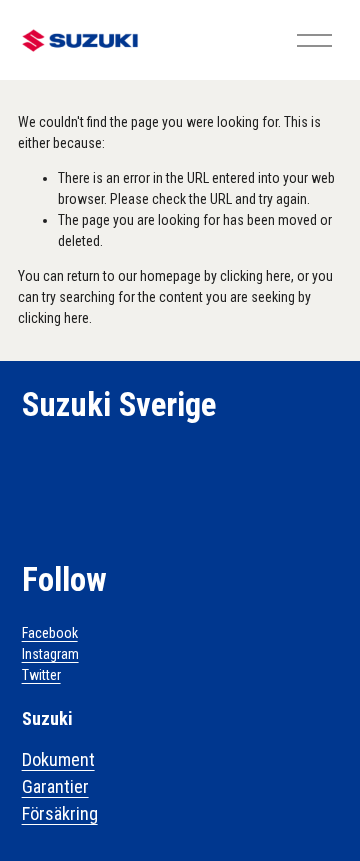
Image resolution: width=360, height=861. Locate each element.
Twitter (41, 675)
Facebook (50, 633)
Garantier (55, 786)
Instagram (50, 654)
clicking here (255, 276)
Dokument (58, 759)
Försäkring (60, 813)
